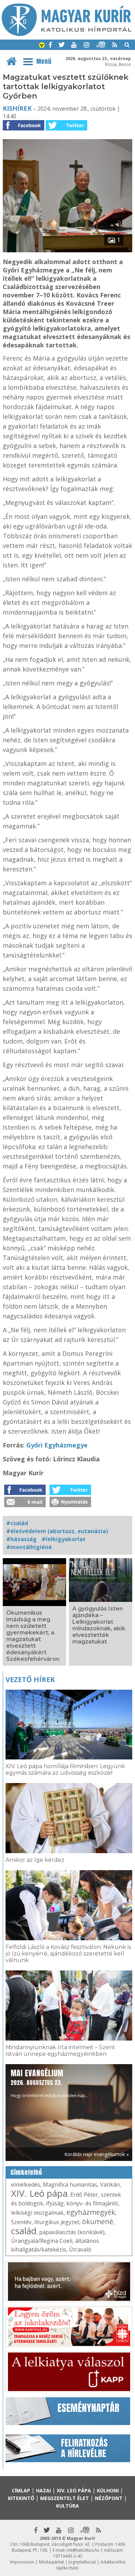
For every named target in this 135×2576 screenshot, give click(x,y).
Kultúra (67, 2506)
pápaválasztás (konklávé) (72, 2232)
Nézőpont (109, 2498)
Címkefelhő (26, 2172)
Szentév (21, 2222)
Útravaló (80, 2249)
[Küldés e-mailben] (25, 1505)
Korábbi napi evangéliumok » (97, 2154)
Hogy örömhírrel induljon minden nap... (49, 2083)
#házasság (21, 1539)
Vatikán (110, 2185)
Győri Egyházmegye (57, 1445)
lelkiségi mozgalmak (37, 2213)
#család (17, 1523)
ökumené (98, 2222)
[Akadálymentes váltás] (42, 46)
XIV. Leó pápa (39, 2193)
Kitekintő (21, 2498)
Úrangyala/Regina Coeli (42, 2241)
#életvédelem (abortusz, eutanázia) (57, 1531)
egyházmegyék (91, 2212)
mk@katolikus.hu (83, 2550)
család (24, 2231)
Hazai (43, 2490)
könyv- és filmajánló (92, 2203)
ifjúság (55, 2203)
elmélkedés (26, 2185)
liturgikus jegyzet (57, 2222)
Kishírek (17, 108)
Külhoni (108, 2490)
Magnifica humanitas (70, 2185)
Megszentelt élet (65, 2498)
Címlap (21, 2490)
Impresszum (22, 2562)
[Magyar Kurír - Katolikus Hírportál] (67, 34)
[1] (67, 250)
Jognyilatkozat (82, 2562)
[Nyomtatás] (70, 1505)
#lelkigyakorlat (64, 1539)
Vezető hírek (30, 1679)
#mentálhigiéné (29, 1547)
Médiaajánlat (51, 2562)
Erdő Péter (84, 2195)
